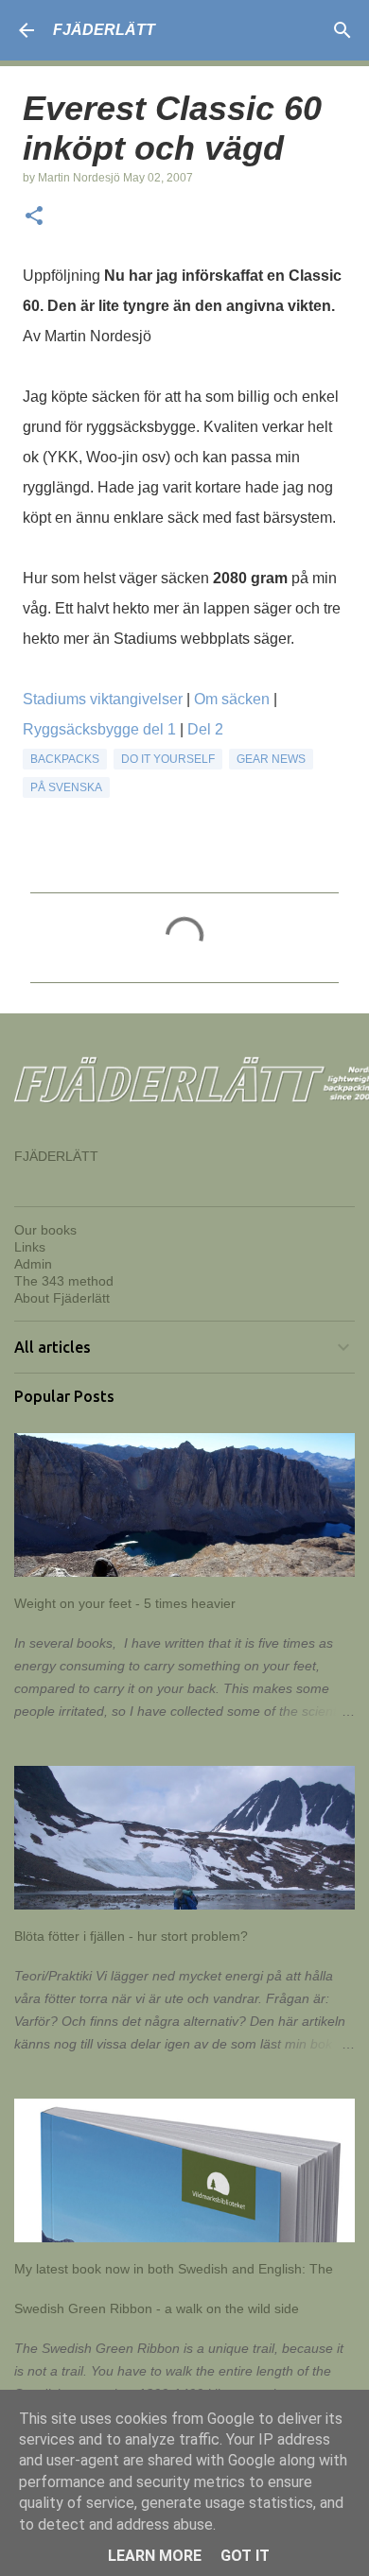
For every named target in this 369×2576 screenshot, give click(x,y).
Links (30, 1247)
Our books (45, 1230)
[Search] (343, 30)
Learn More (155, 2556)
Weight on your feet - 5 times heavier (125, 1603)
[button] (34, 217)
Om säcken (232, 699)
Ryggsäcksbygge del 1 (99, 729)
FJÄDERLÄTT (104, 30)
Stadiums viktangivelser (103, 699)
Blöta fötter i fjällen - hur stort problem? (131, 1936)
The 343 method (64, 1281)
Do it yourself (168, 759)
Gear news (271, 759)
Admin (33, 1264)
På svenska (66, 787)
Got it (245, 2556)
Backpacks (65, 759)
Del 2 (205, 729)
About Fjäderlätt (62, 1298)
